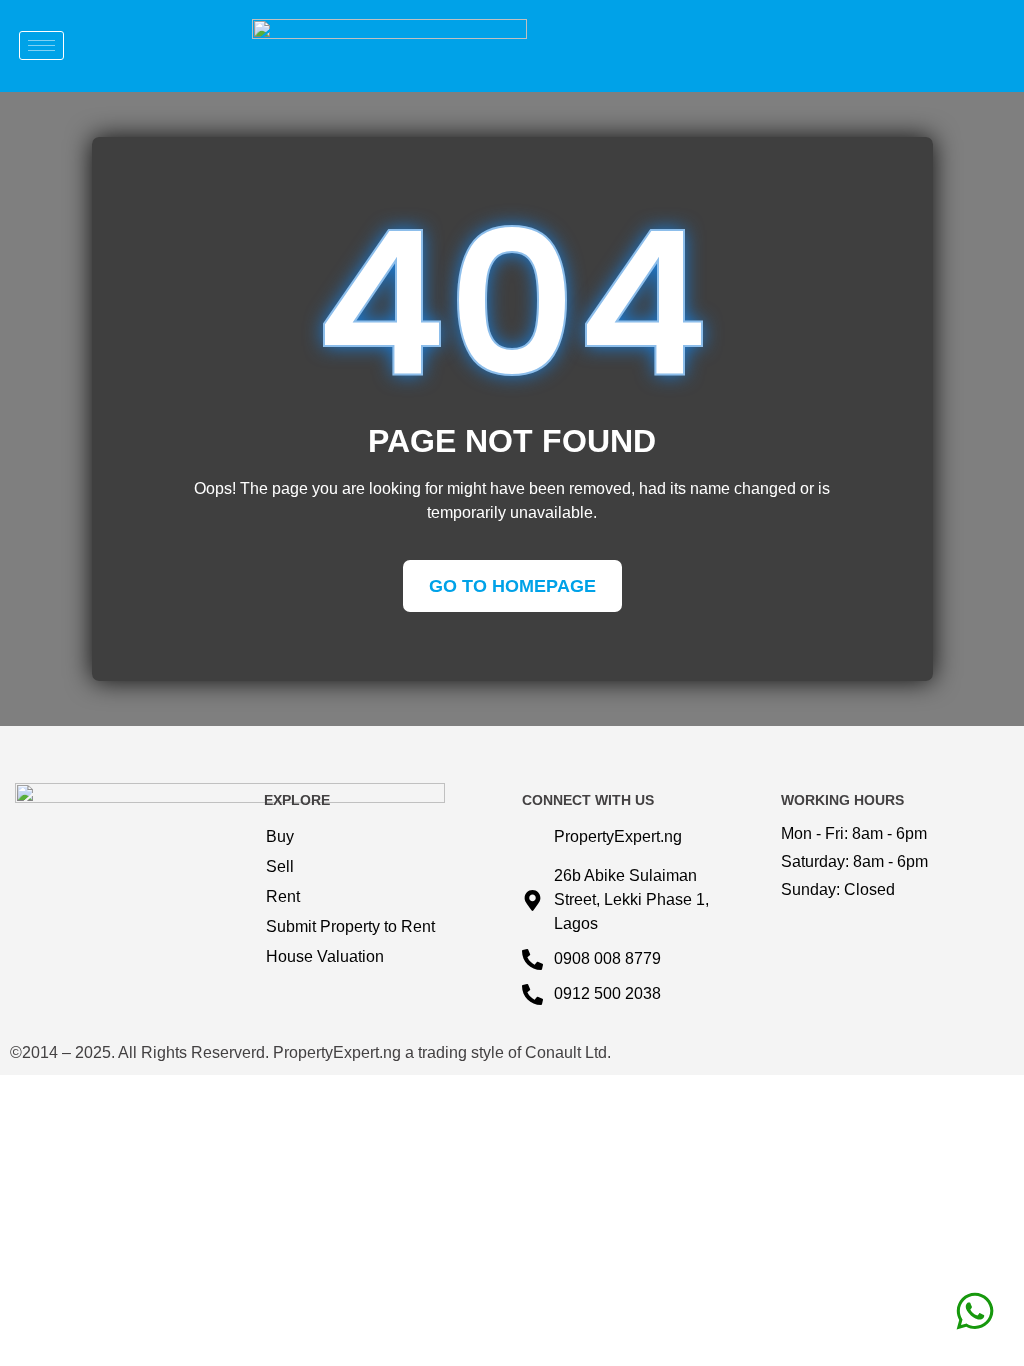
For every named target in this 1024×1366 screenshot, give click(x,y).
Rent (283, 896)
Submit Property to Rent (350, 926)
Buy (280, 836)
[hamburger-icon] (41, 45)
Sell (280, 866)
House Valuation (325, 956)
